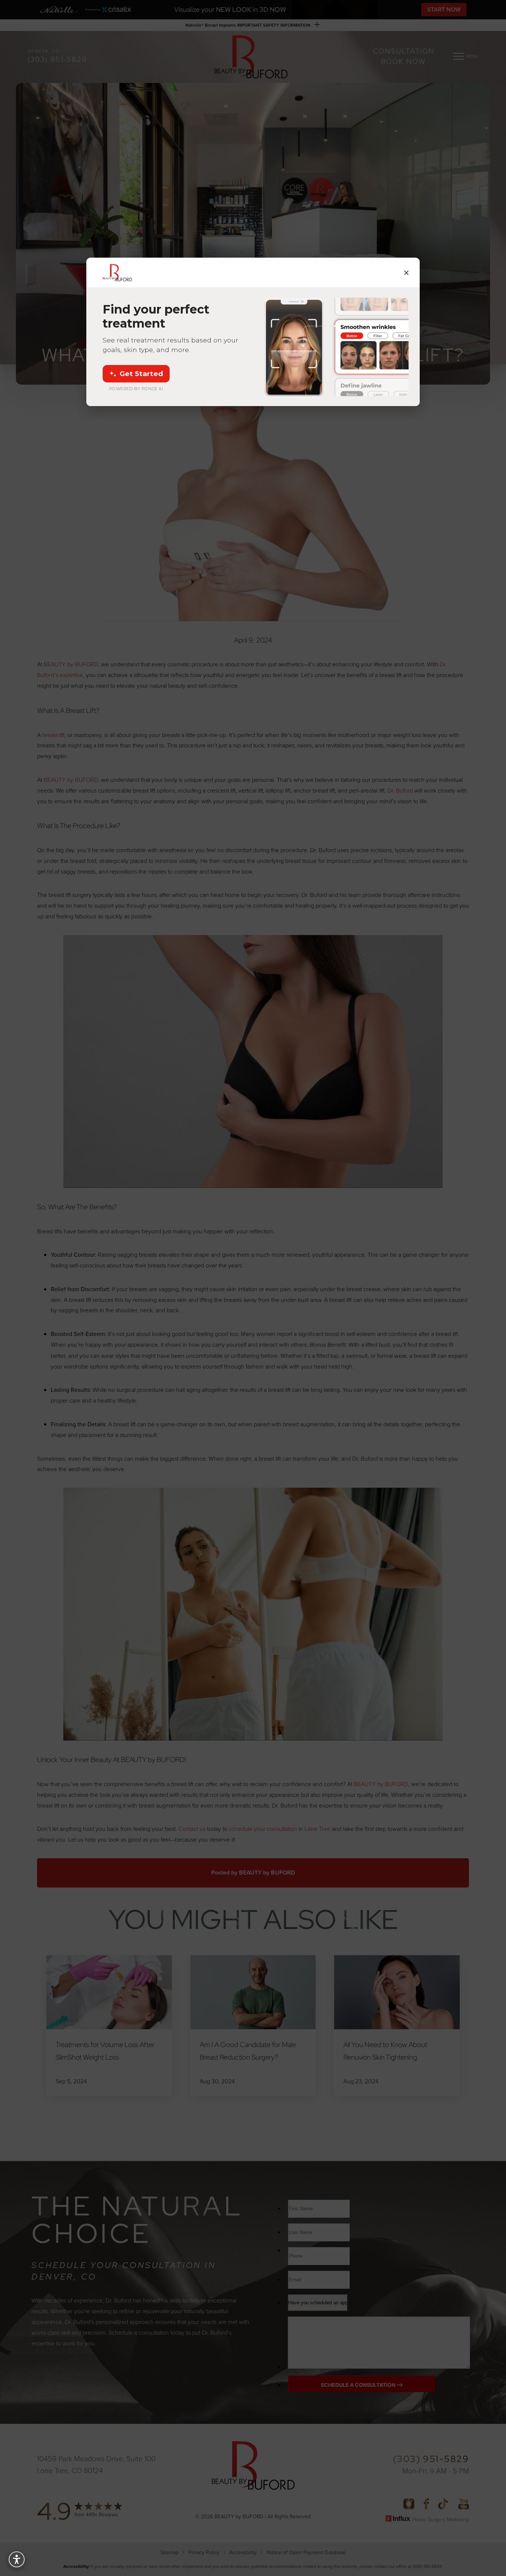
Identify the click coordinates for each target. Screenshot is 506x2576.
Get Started (141, 374)
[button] (17, 2559)
